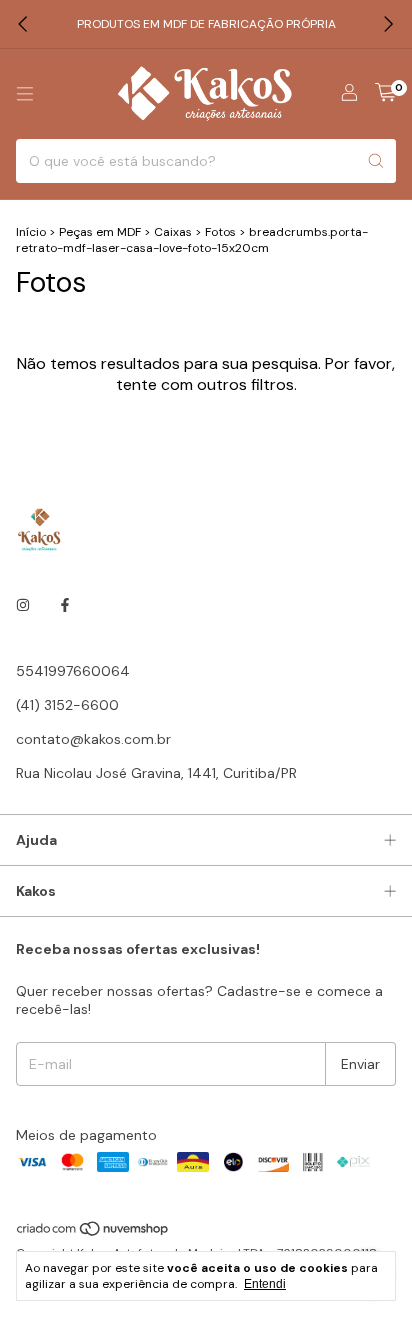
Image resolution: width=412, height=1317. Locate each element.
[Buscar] (376, 161)
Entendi (265, 1284)
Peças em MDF (100, 232)
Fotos (220, 232)
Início (31, 232)
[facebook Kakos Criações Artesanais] (65, 605)
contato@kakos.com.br (93, 739)
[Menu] (25, 94)
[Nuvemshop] (93, 1233)
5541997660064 (73, 671)
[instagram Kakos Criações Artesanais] (23, 605)
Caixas (173, 232)
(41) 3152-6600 (67, 705)
